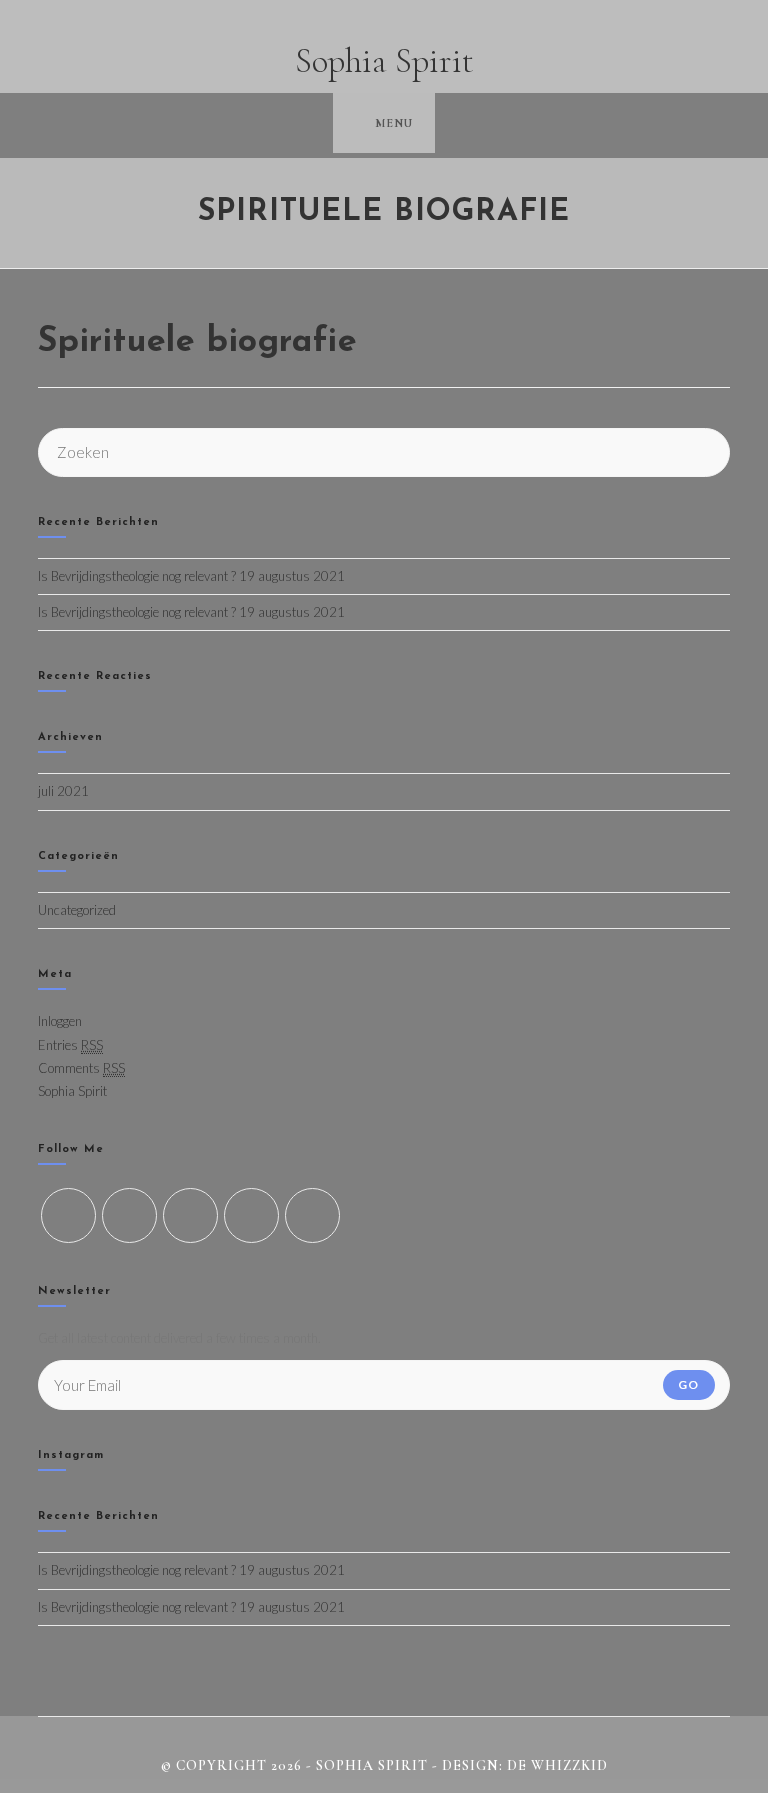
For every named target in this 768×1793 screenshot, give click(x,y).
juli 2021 (63, 791)
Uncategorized (77, 910)
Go (688, 1384)
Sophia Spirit (384, 61)
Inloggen (60, 1021)
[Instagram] (190, 1215)
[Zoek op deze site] (383, 450)
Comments (81, 1068)
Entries (70, 1045)
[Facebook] (129, 1215)
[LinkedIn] (251, 1215)
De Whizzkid (557, 1765)
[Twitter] (68, 1215)
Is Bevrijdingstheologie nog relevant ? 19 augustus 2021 (191, 576)
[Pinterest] (312, 1215)
